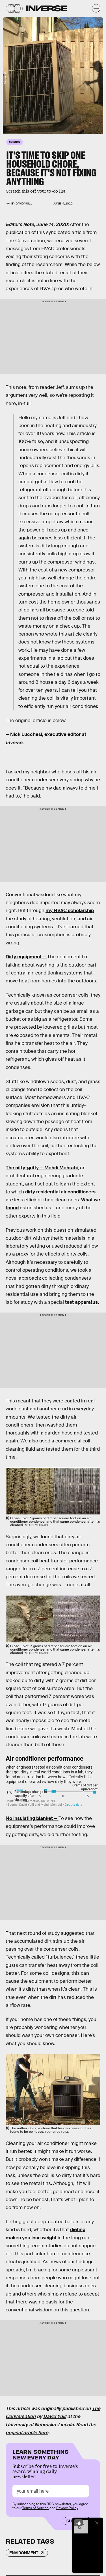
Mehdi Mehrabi (61, 1168)
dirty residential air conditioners (60, 1192)
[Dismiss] (97, 2523)
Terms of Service (35, 2508)
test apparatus (81, 1302)
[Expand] (78, 2523)
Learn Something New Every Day (41, 2454)
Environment (24, 2553)
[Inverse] (47, 8)
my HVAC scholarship (70, 911)
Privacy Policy (67, 2508)
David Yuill (55, 2416)
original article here (27, 2433)
